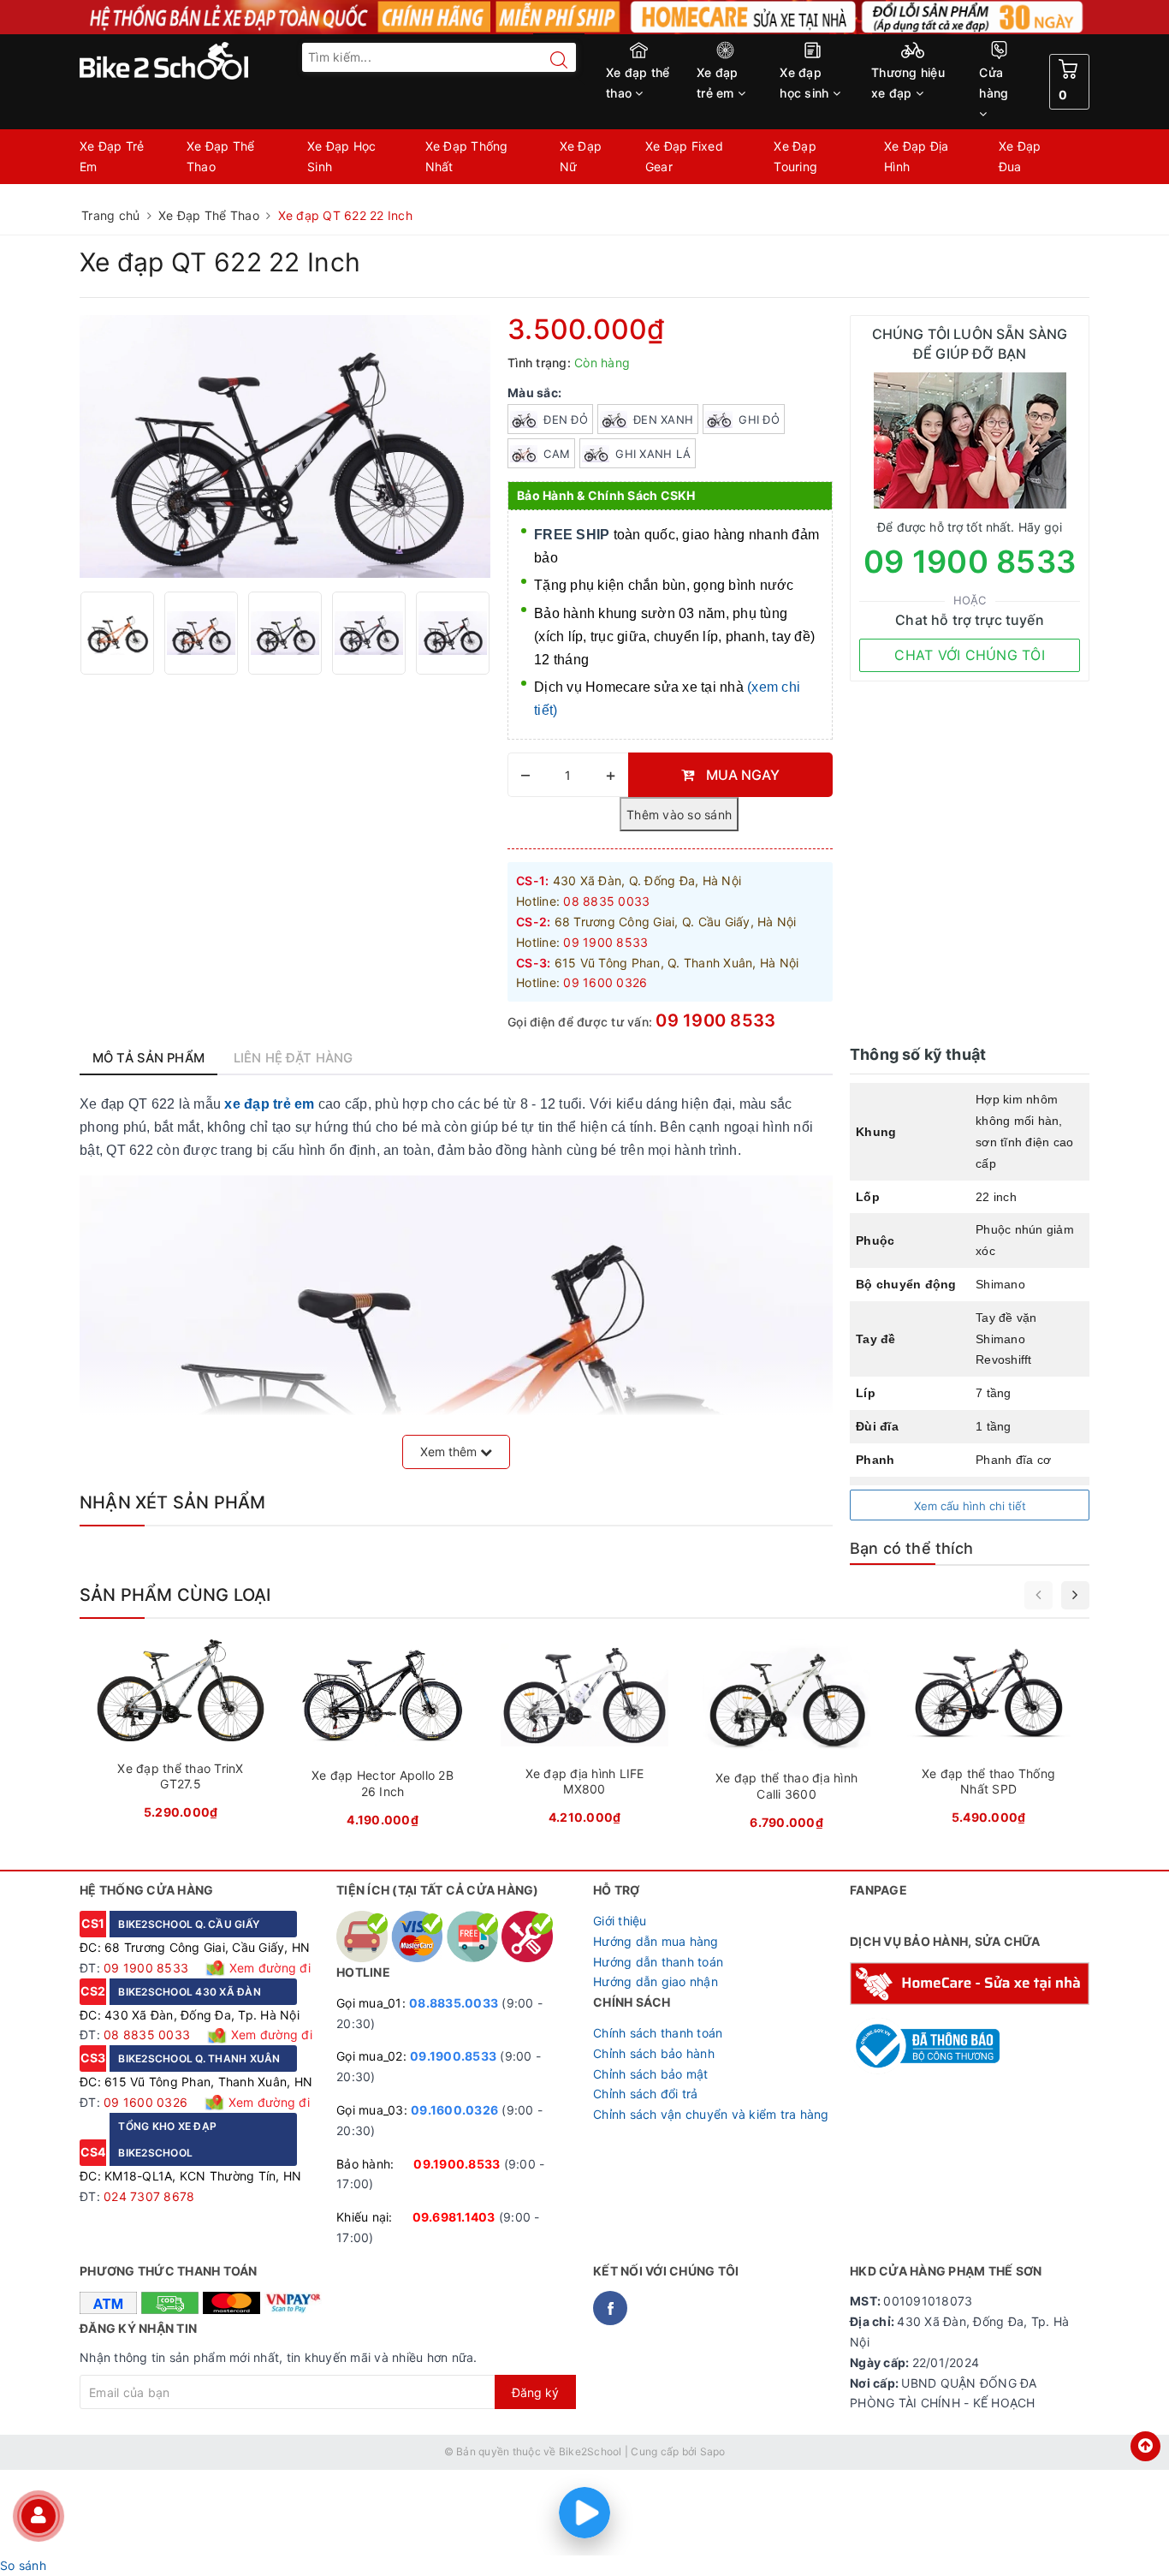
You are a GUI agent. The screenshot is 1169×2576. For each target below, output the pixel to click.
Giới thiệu (620, 1921)
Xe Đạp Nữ (581, 156)
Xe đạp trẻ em (718, 83)
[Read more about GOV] (925, 2038)
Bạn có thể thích (911, 1548)
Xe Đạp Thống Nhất (467, 156)
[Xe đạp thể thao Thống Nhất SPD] (988, 1737)
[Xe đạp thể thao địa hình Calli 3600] (786, 1740)
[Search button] (550, 60)
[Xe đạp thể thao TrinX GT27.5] (181, 1735)
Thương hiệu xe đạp (908, 83)
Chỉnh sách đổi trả (646, 2094)
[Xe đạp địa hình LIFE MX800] (584, 1737)
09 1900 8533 (715, 1020)
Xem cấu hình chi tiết (970, 1506)
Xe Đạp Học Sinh (342, 156)
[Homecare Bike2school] (970, 1981)
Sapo (713, 2451)
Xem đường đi (268, 1968)
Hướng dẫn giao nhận (656, 1981)
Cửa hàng (994, 83)
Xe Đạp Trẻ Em (112, 156)
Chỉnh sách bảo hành (654, 2053)
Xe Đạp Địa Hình (917, 156)
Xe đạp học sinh (806, 83)
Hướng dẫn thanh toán (658, 1962)
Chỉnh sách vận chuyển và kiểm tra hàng (711, 2114)
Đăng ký (535, 2392)
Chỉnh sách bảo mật (651, 2074)
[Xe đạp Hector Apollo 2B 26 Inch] (383, 1739)
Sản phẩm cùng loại (175, 1595)
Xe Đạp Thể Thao (221, 156)
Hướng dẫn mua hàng (656, 1941)
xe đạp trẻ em (269, 1104)
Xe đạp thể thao (638, 83)
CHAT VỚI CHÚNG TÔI (970, 655)
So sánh (23, 2565)
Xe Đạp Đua (1020, 156)
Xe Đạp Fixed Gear (684, 156)
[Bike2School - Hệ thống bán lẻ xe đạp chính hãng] (199, 61)
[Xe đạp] (584, 17)
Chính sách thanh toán (658, 2033)
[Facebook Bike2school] (610, 2308)
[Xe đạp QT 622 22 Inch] (117, 633)
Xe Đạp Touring (795, 156)
